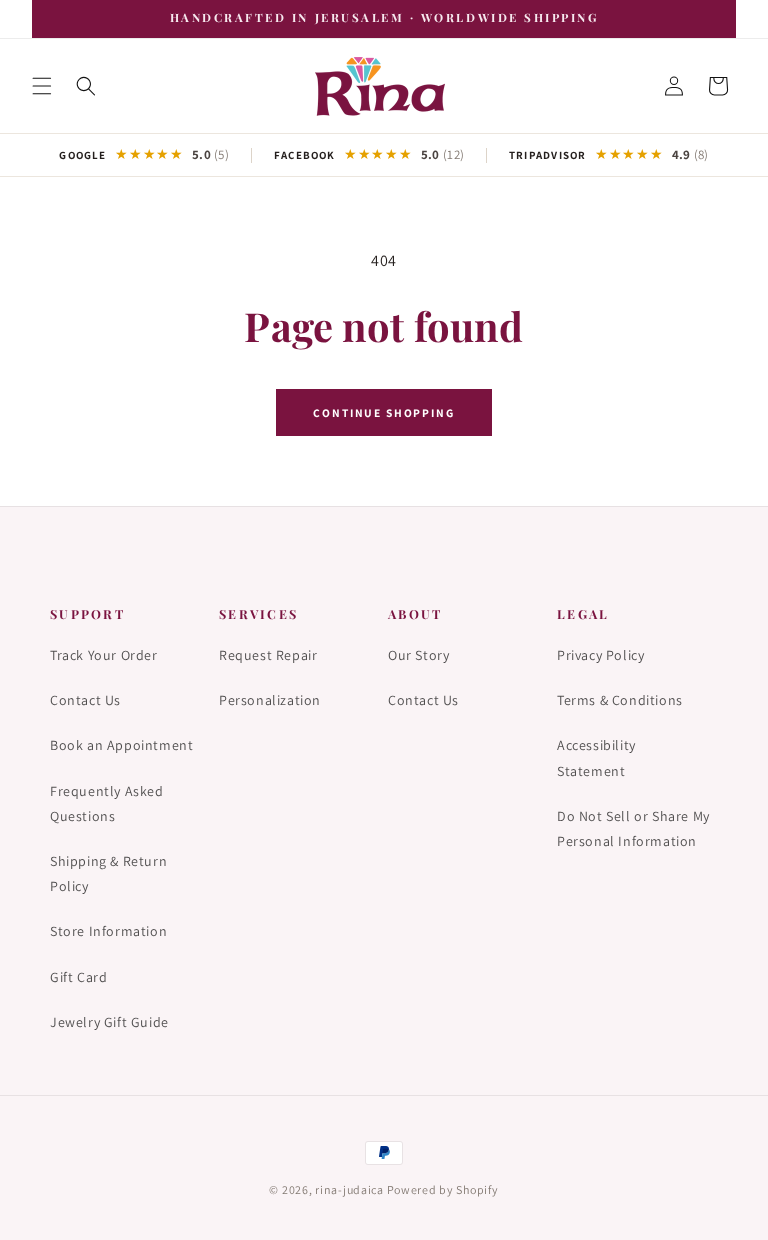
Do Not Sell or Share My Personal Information (633, 828)
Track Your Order (104, 655)
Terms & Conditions (620, 700)
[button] (42, 86)
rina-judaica (349, 1189)
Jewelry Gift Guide (109, 1022)
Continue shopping (383, 412)
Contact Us (85, 700)
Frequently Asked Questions (107, 803)
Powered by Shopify (443, 1189)
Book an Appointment (121, 745)
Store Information (108, 931)
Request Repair (268, 655)
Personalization (270, 700)
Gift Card (78, 977)
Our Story (418, 655)
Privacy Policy (600, 655)
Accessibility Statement (596, 757)
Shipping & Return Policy (108, 873)
